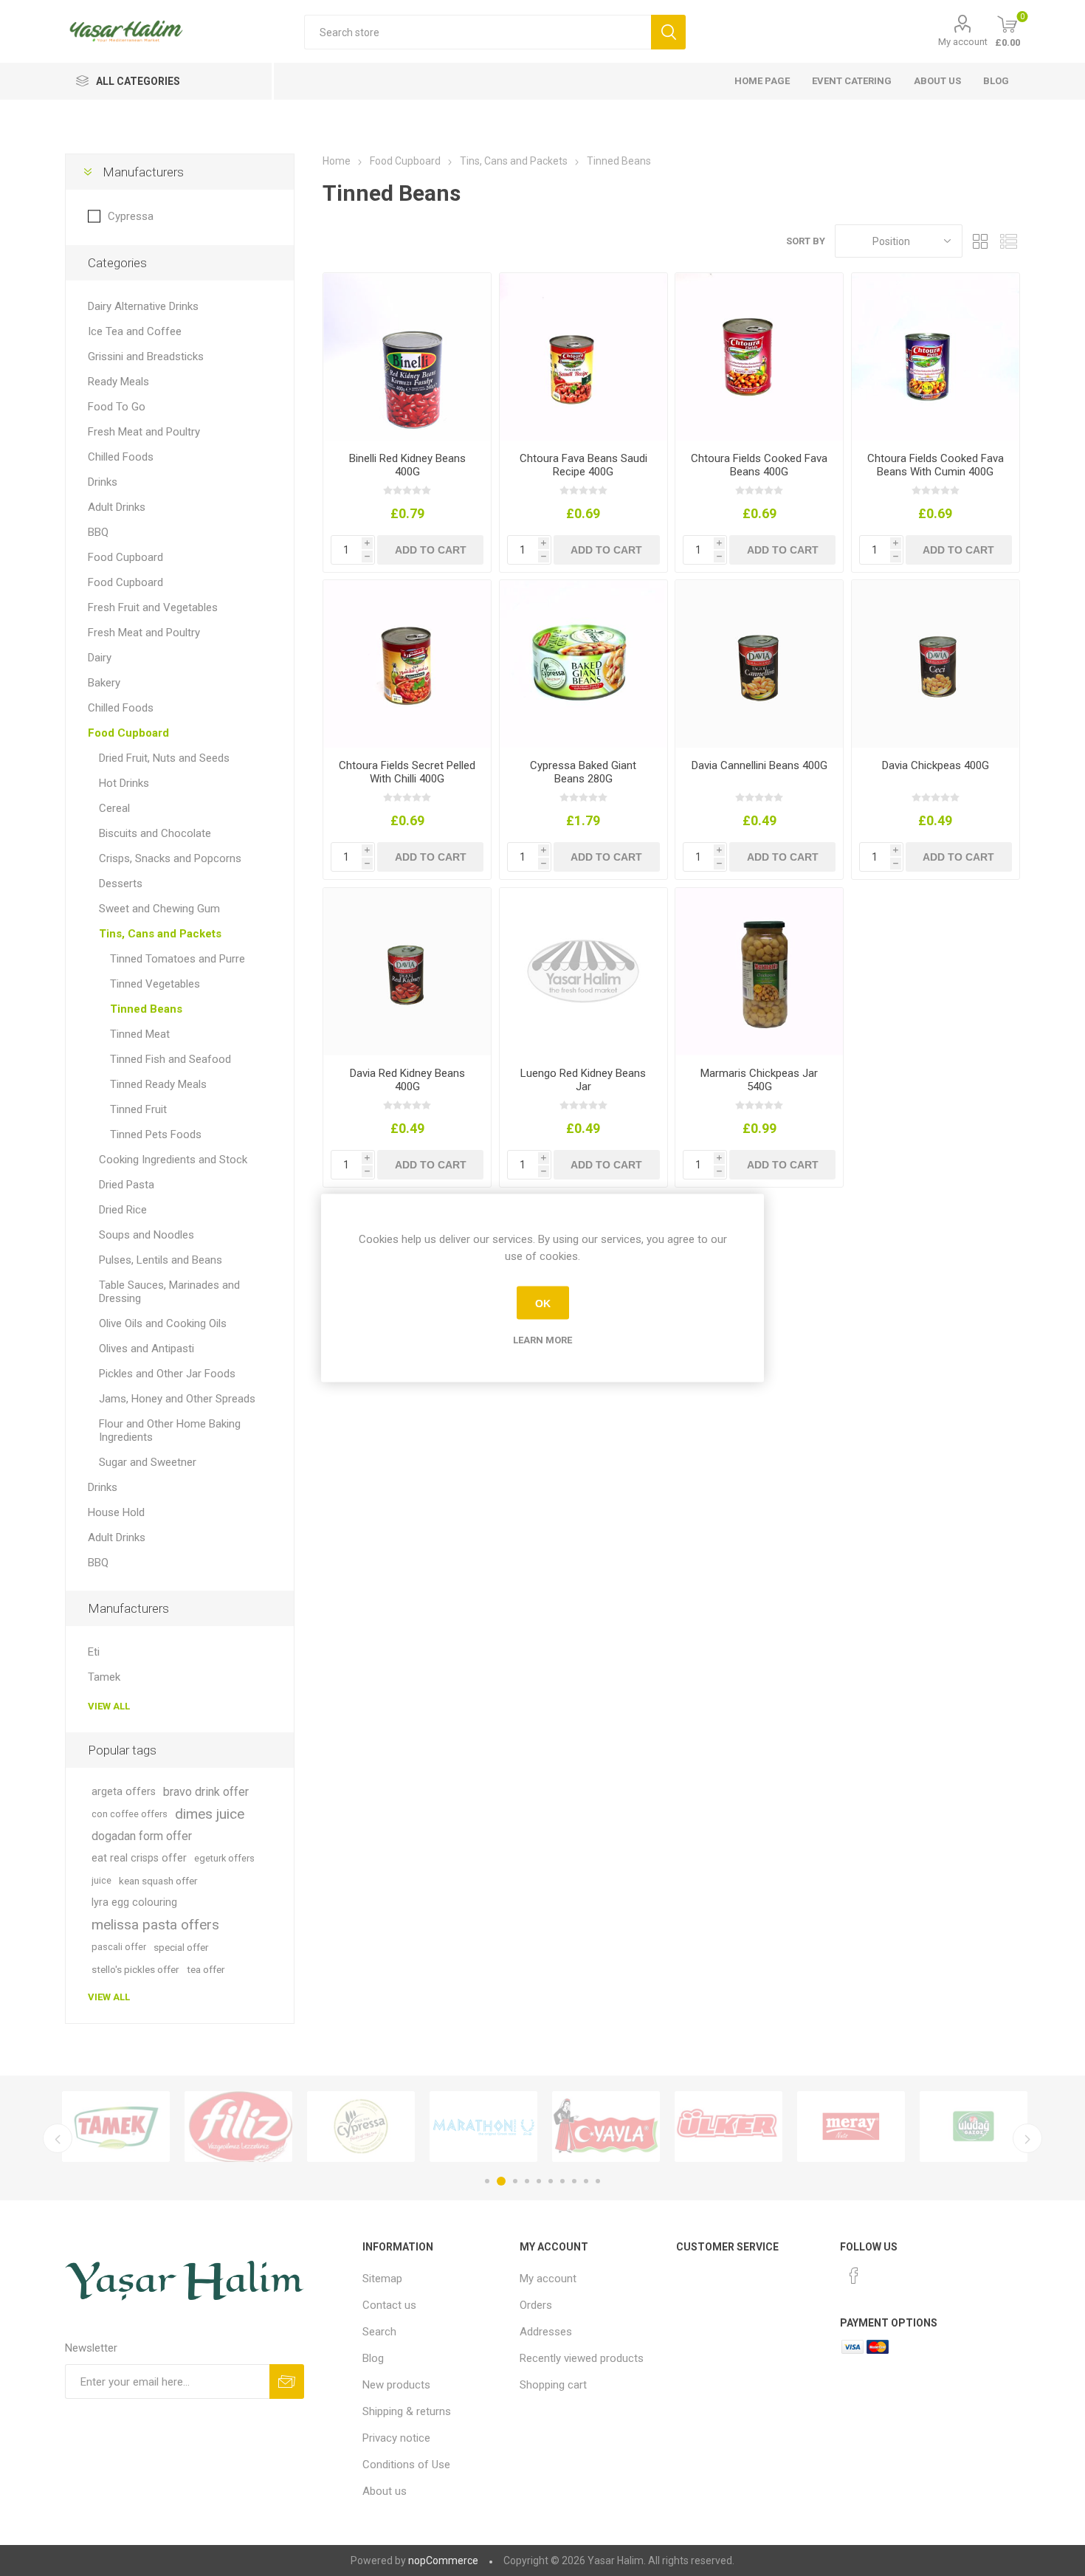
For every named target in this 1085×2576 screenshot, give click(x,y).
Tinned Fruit (138, 1109)
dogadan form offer (142, 1836)
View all (109, 1706)
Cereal (114, 808)
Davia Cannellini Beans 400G (759, 765)
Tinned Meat (140, 1034)
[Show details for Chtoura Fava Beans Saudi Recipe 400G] (583, 357)
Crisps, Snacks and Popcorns (170, 858)
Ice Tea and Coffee (135, 331)
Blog (996, 81)
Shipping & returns (407, 2411)
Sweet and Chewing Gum (159, 909)
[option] (103, 2126)
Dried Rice (123, 1210)
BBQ (98, 532)
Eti (94, 1652)
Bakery (104, 683)
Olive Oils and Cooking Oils (163, 1323)
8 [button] (574, 2181)
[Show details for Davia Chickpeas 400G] (936, 664)
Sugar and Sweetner (148, 1462)
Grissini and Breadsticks (146, 357)
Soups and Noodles (147, 1235)
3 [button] (513, 2181)
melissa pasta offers (155, 1925)
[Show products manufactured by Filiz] (225, 2126)
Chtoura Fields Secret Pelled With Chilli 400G (407, 772)
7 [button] (562, 2181)
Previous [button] (58, 2138)
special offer (181, 1947)
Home (337, 161)
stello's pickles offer (135, 1969)
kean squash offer (158, 1881)
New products (396, 2385)
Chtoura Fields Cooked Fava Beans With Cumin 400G (936, 465)
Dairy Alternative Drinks (143, 306)
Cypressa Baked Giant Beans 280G (583, 772)
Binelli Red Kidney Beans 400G (407, 465)
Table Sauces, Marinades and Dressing (169, 1292)
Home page (762, 81)
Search (379, 2332)
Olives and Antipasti (147, 1349)
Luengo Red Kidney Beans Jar (583, 1080)
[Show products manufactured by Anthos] (470, 2126)
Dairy (100, 658)
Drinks (103, 482)
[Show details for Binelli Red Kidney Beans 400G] (407, 357)
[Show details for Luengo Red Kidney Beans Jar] (583, 972)
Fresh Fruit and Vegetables (153, 607)
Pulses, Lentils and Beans (161, 1260)
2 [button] (499, 2181)
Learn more (542, 1340)
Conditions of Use (406, 2465)
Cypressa (131, 216)
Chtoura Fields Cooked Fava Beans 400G (759, 465)
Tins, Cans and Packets (160, 934)
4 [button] (527, 2181)
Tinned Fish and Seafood (170, 1059)
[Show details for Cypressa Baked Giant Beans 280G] (583, 664)
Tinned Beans (146, 1009)
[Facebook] (854, 2276)
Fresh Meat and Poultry (144, 432)
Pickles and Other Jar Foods (167, 1374)
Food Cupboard (125, 557)
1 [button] (487, 2181)
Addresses (546, 2332)
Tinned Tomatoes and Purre (178, 959)
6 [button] (551, 2181)
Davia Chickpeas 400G (936, 765)
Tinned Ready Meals (158, 1084)
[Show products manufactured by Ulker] (715, 2126)
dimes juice (210, 1814)
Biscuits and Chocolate (155, 833)
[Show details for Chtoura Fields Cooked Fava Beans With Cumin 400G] (936, 357)
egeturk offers (224, 1858)
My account (963, 42)
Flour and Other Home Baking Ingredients (170, 1430)
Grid (981, 241)
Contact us (389, 2305)
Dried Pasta (127, 1185)
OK (543, 1303)
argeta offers (124, 1792)
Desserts (121, 884)
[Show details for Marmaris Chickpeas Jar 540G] (759, 972)
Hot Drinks (124, 783)
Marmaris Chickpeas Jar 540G (759, 1080)
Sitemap (382, 2279)
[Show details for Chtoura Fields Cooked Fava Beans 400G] (759, 357)
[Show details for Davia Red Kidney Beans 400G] (407, 972)
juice (101, 1880)
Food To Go (117, 407)
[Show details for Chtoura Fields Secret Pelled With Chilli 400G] (407, 664)
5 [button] (539, 2181)
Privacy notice (396, 2438)
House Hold (116, 1512)
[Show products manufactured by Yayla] (593, 2126)
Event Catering (852, 81)
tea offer (206, 1969)
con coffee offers (130, 1814)
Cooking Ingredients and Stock (173, 1160)
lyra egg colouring (134, 1902)
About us (937, 81)
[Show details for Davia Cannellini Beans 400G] (759, 664)
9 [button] (586, 2181)
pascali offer (119, 1947)
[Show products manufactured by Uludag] (960, 2126)
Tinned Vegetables (155, 984)
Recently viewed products (582, 2358)
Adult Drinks (117, 507)
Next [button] (1027, 2138)
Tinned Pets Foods (156, 1134)
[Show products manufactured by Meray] (838, 2126)
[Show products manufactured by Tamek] (103, 2126)
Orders (536, 2305)
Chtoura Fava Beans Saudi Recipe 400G (583, 465)
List (1009, 241)
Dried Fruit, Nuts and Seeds (164, 758)
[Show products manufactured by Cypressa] (348, 2126)
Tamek (104, 1677)
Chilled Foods (121, 457)
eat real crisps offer (139, 1858)
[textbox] (478, 32)
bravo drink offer (206, 1792)
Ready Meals (118, 382)
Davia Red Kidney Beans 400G (407, 1080)
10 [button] (598, 2181)
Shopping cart (553, 2385)
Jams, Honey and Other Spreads (177, 1399)
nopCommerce (443, 2560)
